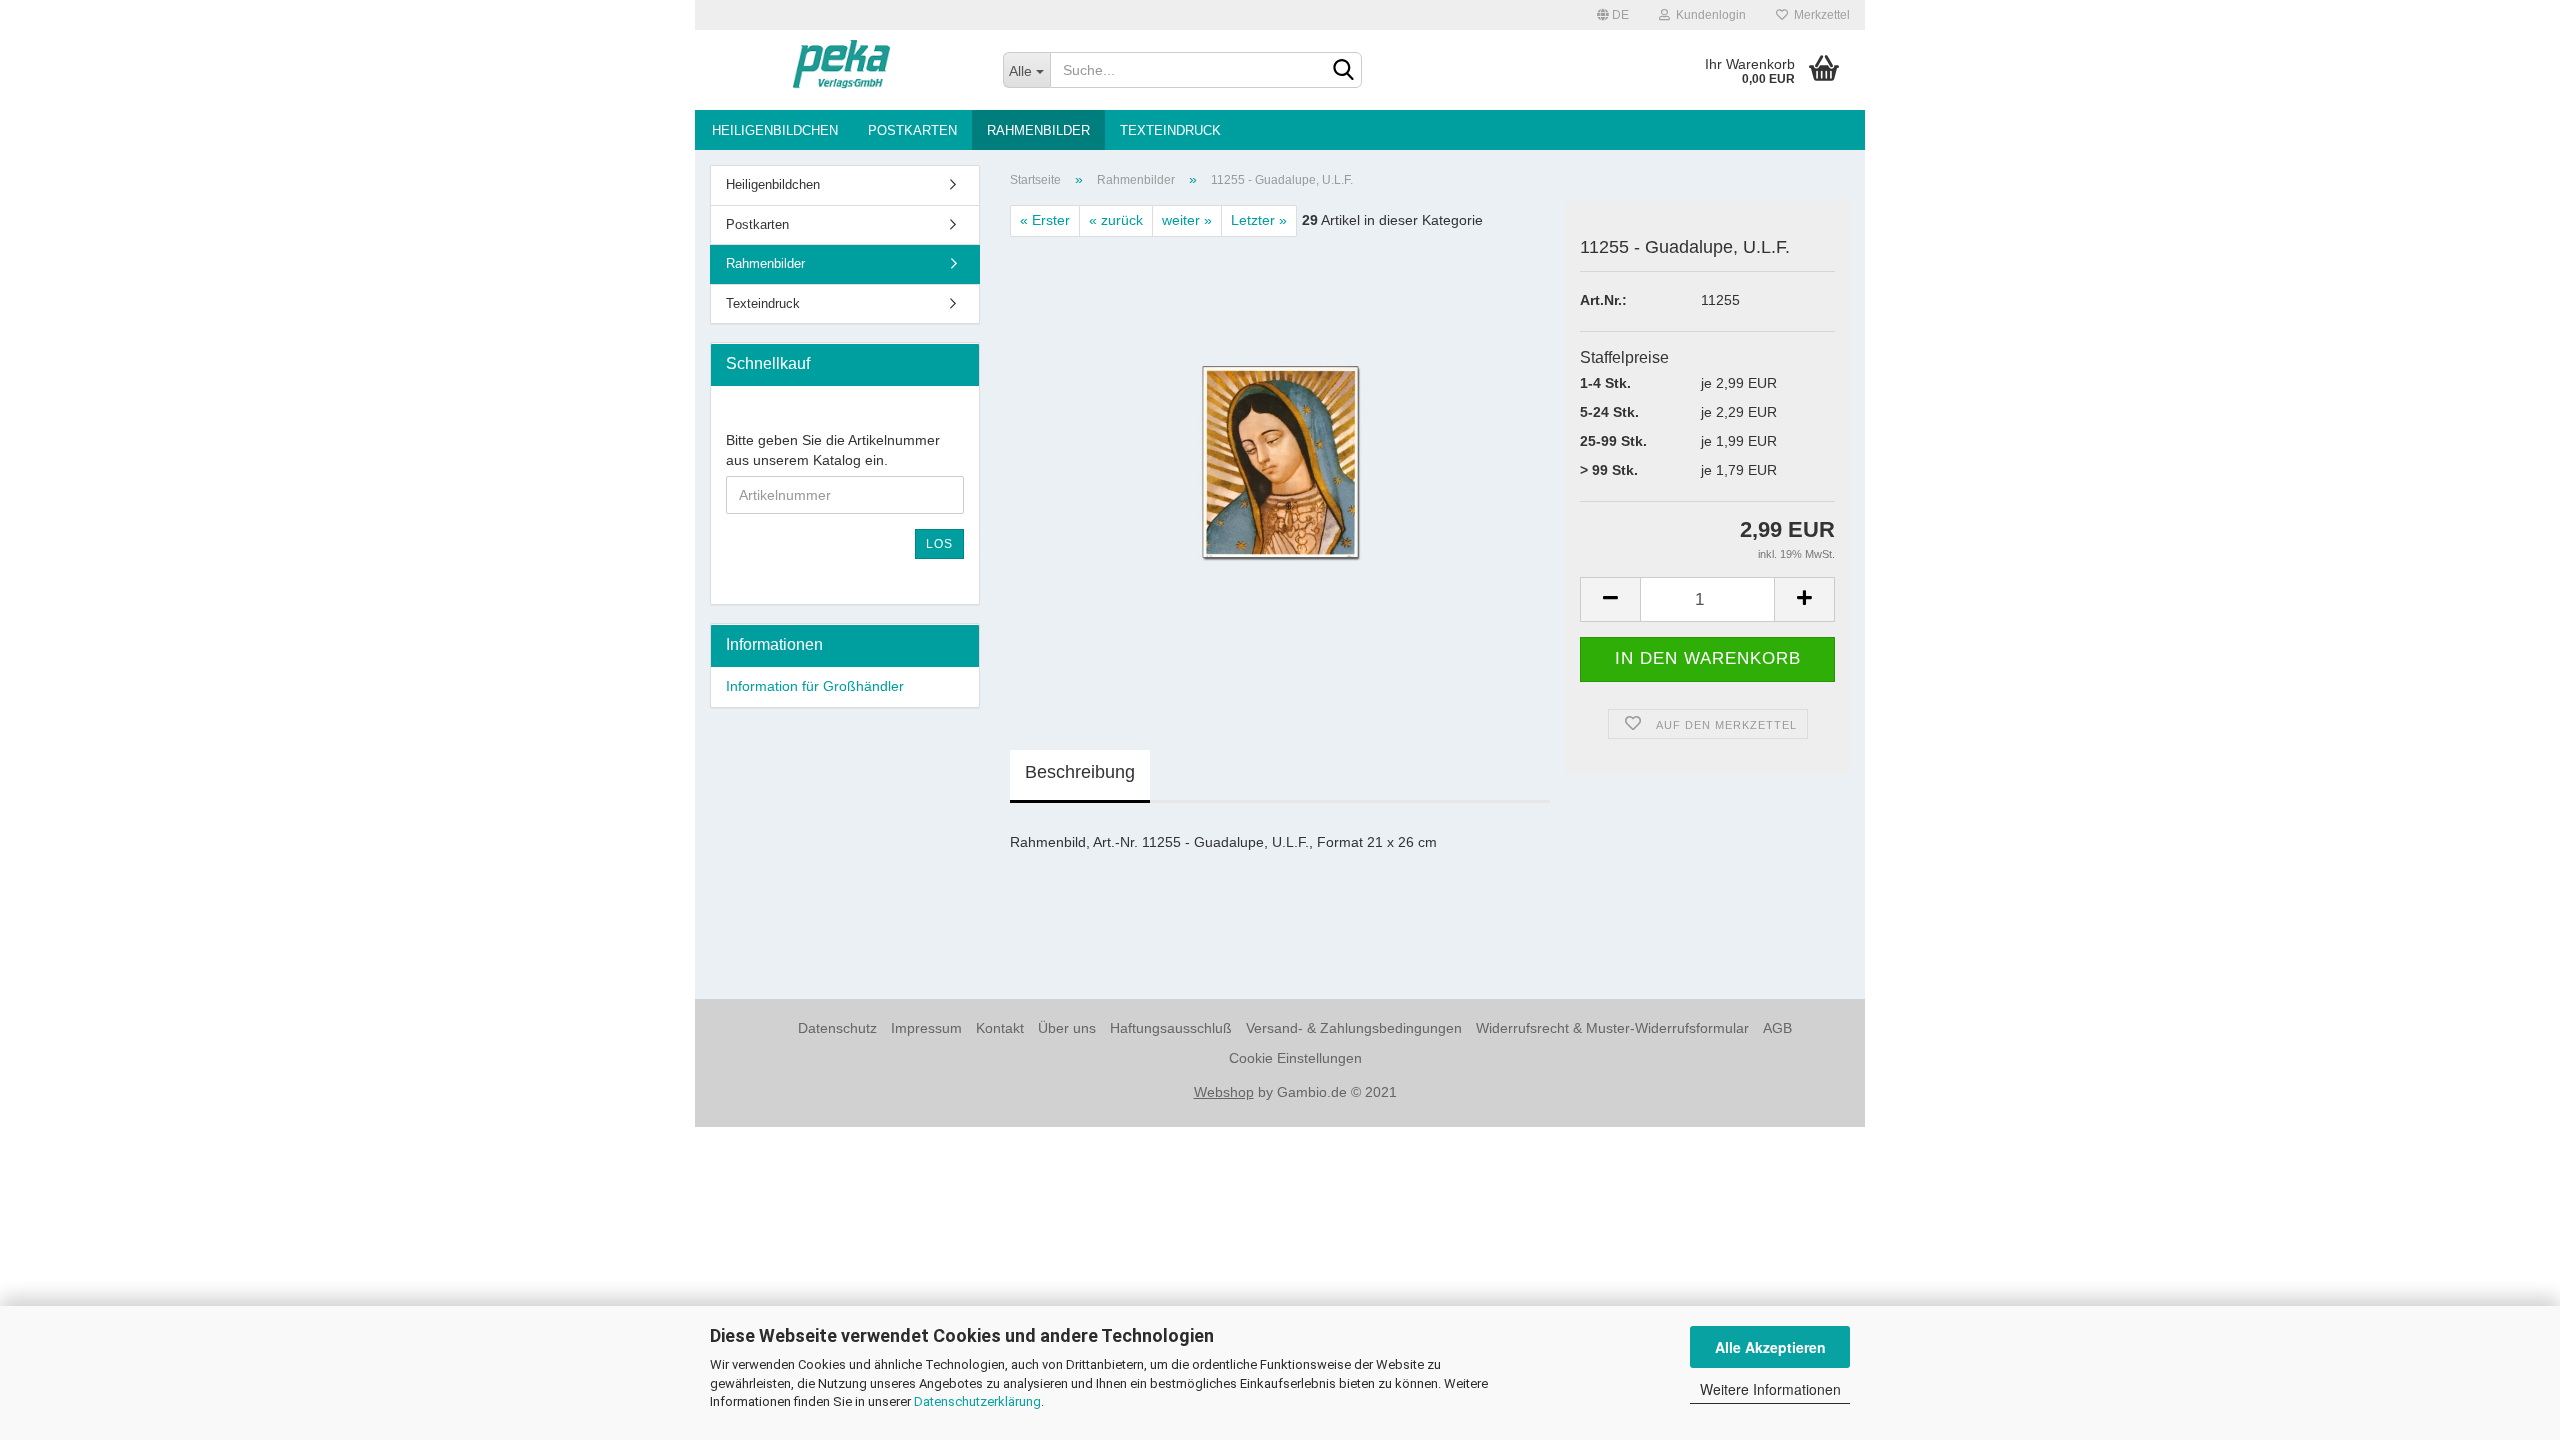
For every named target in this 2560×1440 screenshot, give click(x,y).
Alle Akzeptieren (1770, 1347)
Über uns (1067, 1028)
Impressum (926, 1028)
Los (939, 544)
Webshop (1224, 1092)
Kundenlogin (1708, 15)
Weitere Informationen (1770, 1389)
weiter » (1187, 220)
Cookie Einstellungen (1295, 1058)
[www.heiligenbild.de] (841, 70)
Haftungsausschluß (1171, 1028)
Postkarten (912, 130)
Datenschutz (837, 1028)
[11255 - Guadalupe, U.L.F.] (1280, 461)
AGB (1777, 1028)
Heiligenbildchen (775, 130)
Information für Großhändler (815, 686)
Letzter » (1259, 220)
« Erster (1045, 220)
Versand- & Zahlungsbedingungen (1354, 1028)
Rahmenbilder (1038, 130)
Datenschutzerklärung (977, 1401)
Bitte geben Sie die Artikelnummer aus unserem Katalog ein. (833, 450)
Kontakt (1000, 1028)
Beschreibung (1080, 772)
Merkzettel (1819, 15)
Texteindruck (1170, 130)
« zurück (1116, 220)
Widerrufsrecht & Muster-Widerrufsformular (1612, 1028)
